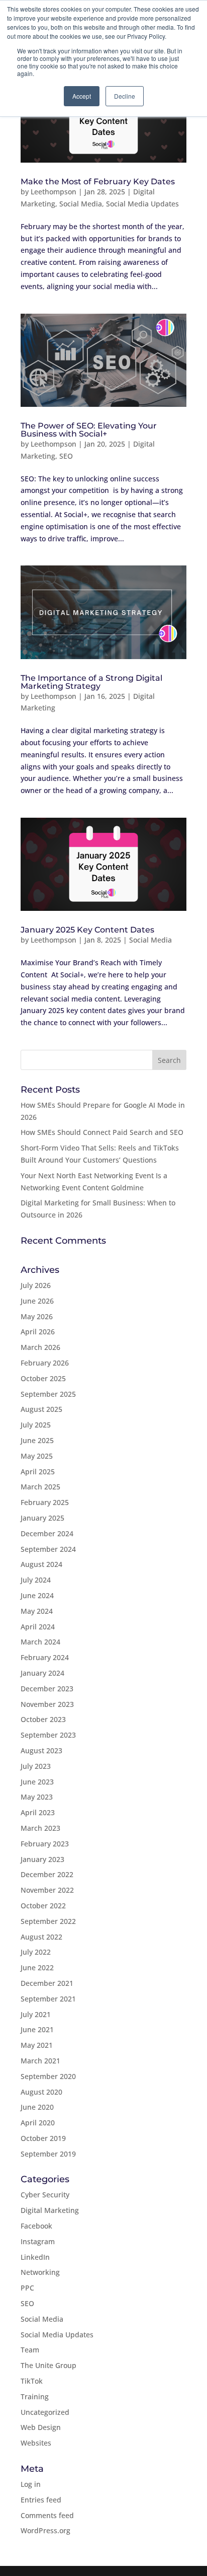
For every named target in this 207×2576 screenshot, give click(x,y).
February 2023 (45, 1844)
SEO (66, 456)
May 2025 (37, 1456)
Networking (40, 2272)
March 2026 (40, 1347)
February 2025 (45, 1502)
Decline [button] (125, 96)
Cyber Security (45, 2195)
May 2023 (37, 1797)
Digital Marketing (50, 2210)
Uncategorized (45, 2412)
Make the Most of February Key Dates (98, 182)
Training (35, 2396)
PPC (27, 2288)
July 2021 (36, 2014)
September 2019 (48, 2154)
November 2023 (47, 1704)
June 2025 (37, 1440)
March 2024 (40, 1642)
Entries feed (41, 2500)
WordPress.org (45, 2530)
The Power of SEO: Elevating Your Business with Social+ (89, 430)
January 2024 (42, 1673)
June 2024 (37, 1595)
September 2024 (48, 1549)
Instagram (38, 2241)
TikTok (32, 2381)
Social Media (81, 204)
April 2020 (38, 2123)
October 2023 (43, 1719)
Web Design (41, 2427)
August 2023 (41, 1750)
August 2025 (41, 1409)
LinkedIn (35, 2257)
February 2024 (45, 1657)
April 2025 (38, 1472)
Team (30, 2350)
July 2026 (36, 1285)
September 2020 (48, 2076)
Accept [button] (82, 96)
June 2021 (37, 2029)
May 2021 (37, 2045)
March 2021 (40, 2061)
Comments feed (47, 2515)
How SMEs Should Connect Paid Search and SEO (102, 1132)
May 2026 (37, 1316)
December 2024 (47, 1533)
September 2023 (48, 1735)
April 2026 (38, 1332)
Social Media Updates (142, 204)
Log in (31, 2484)
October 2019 (43, 2138)
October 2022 (43, 1906)
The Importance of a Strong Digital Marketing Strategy (91, 682)
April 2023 (38, 1812)
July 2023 (36, 1766)
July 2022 (36, 1952)
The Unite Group (48, 2365)
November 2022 (47, 1890)
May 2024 (37, 1611)
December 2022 (47, 1874)
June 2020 (37, 2107)
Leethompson (54, 192)
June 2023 (37, 1782)
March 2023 (40, 1828)
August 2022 (41, 1937)
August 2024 (41, 1564)
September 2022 (48, 1921)
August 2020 (41, 2092)
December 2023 (47, 1689)
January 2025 (42, 1518)
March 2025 (40, 1487)
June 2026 (37, 1301)
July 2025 (36, 1425)
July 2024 (36, 1580)
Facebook (36, 2226)
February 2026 (45, 1363)
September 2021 (48, 1999)
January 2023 (42, 1859)
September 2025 (48, 1394)
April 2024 (38, 1627)
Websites (36, 2443)
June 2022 (37, 1967)
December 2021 (47, 1983)
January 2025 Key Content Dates (88, 930)
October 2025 (43, 1378)
